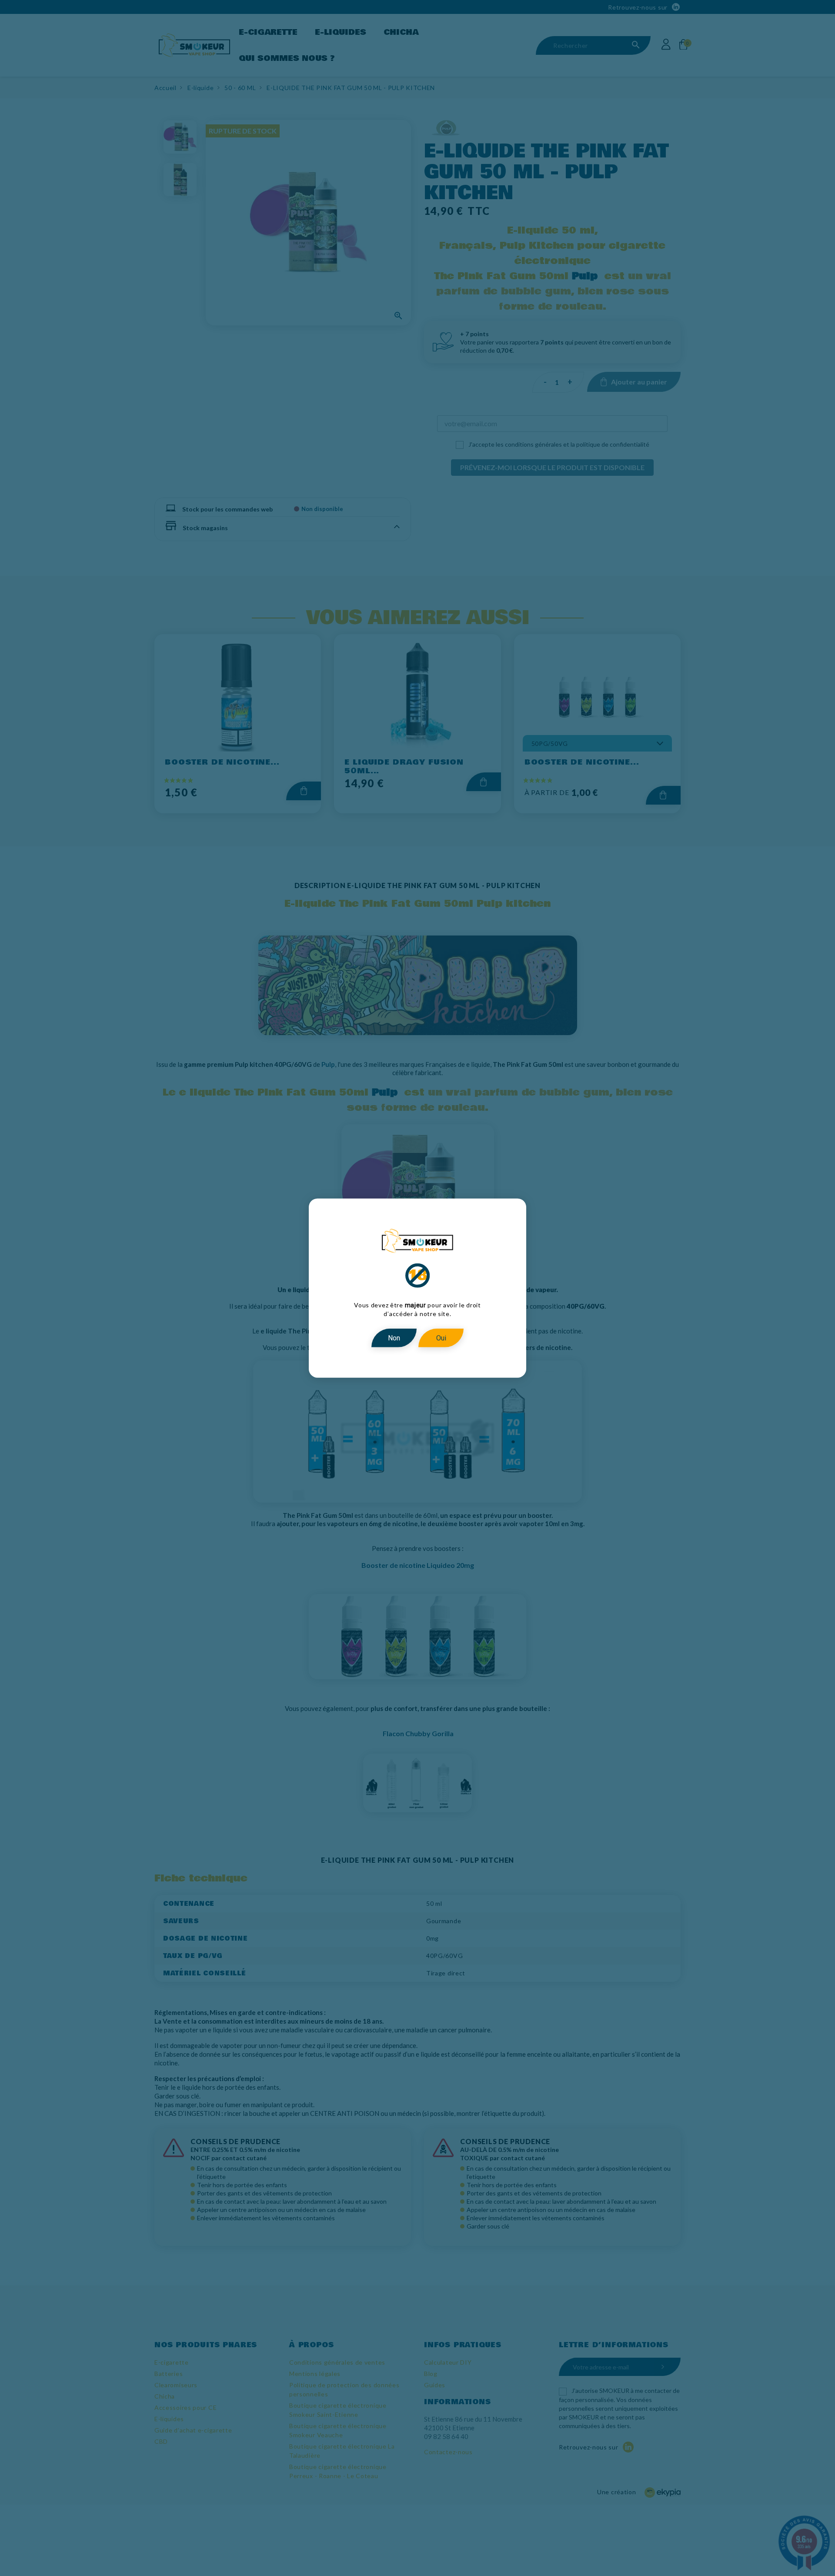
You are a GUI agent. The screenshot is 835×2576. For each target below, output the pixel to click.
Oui (441, 1338)
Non (394, 1338)
